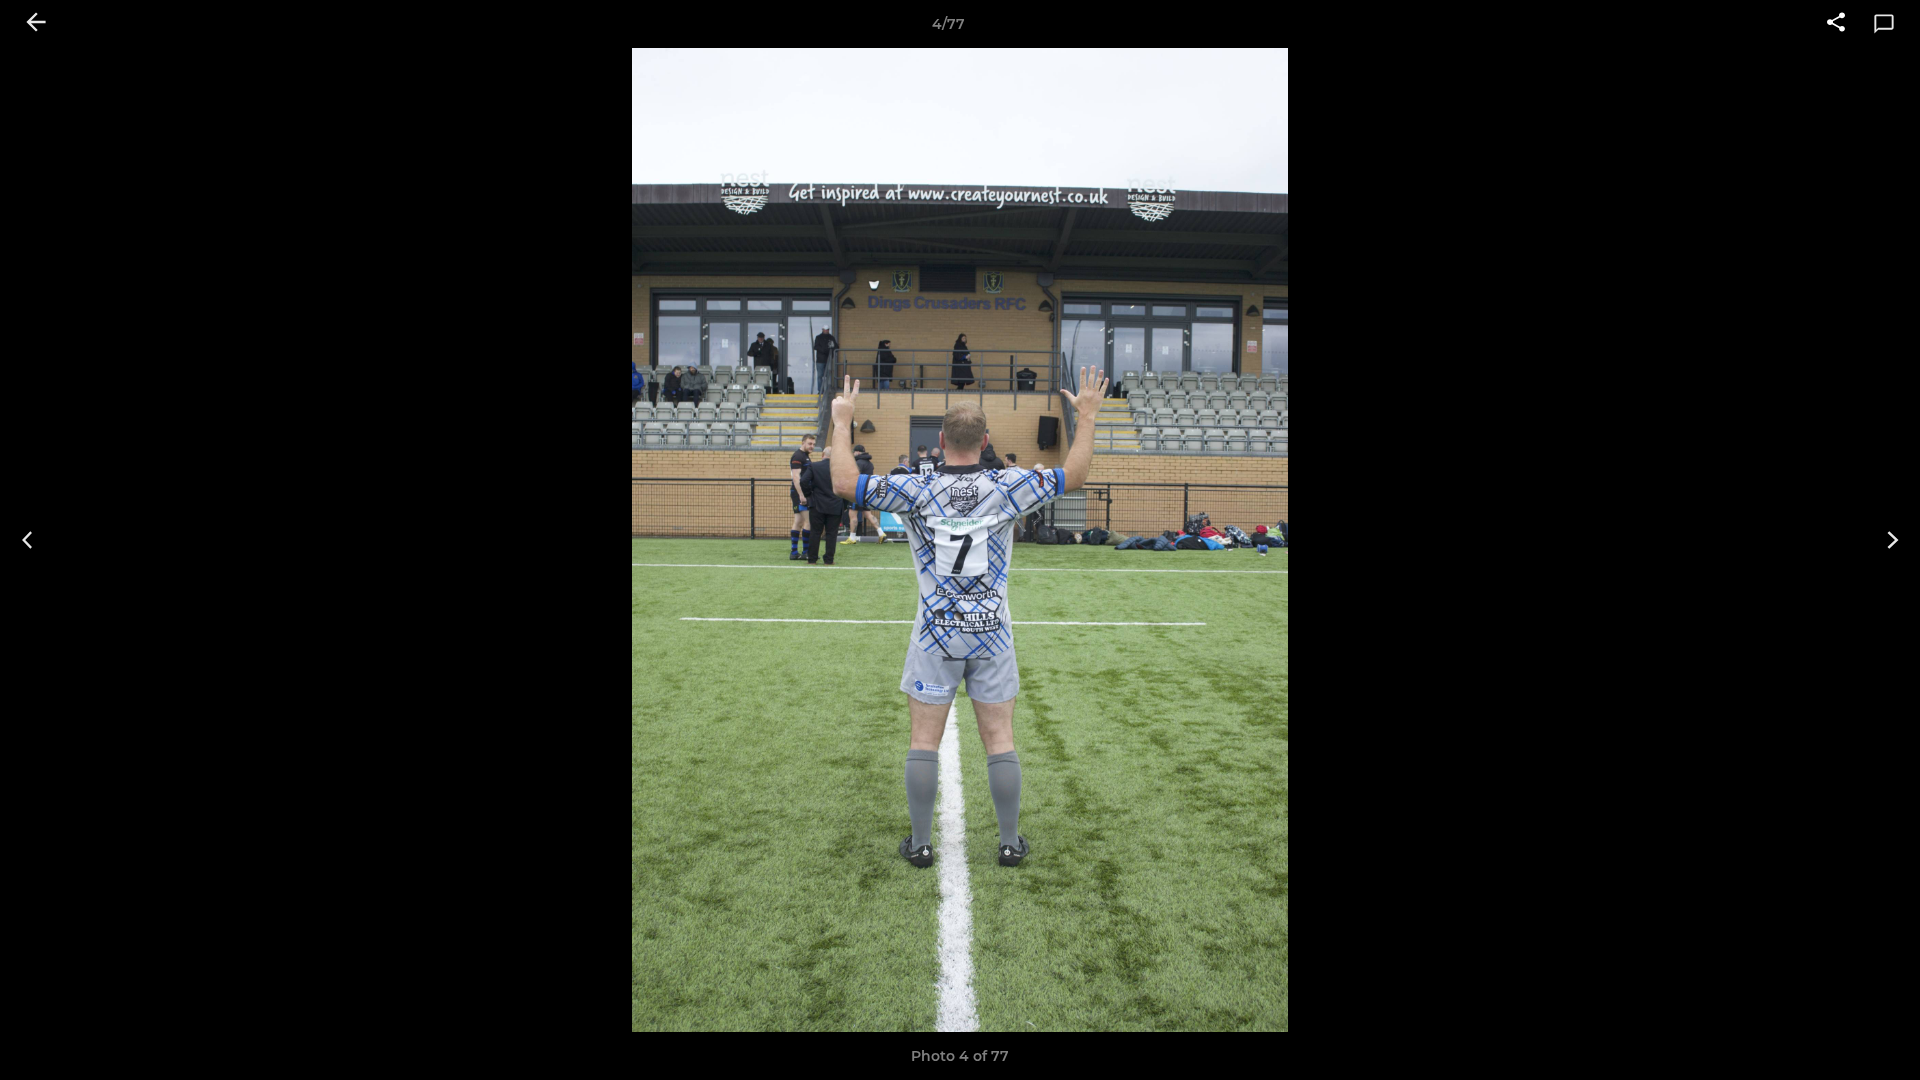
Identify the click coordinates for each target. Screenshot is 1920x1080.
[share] (1836, 24)
